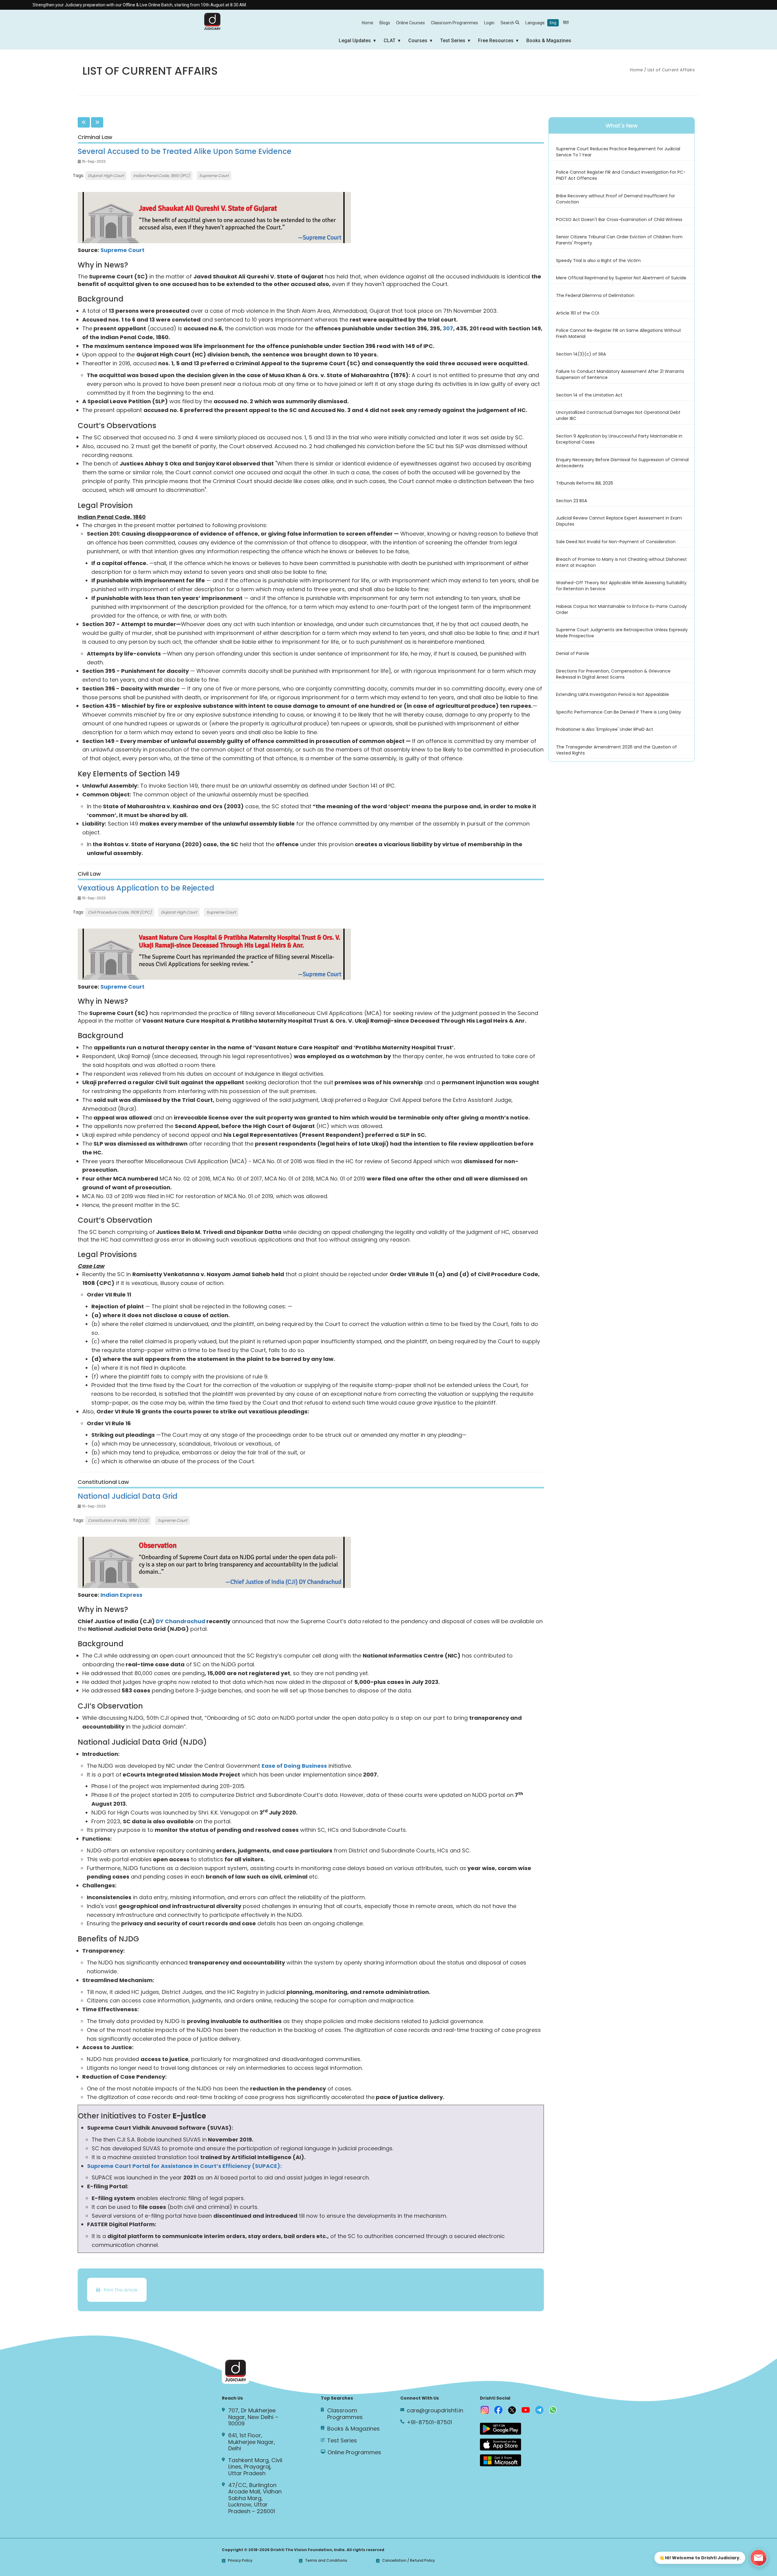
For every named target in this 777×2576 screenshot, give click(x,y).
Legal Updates (355, 41)
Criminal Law (95, 137)
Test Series (453, 41)
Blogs (385, 23)
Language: (547, 23)
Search (507, 23)
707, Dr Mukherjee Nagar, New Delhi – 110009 (253, 2417)
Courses (418, 41)
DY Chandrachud (181, 1621)
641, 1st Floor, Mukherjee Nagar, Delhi (252, 2442)
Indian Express (121, 1595)
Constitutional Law (103, 1482)
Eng (553, 23)
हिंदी (566, 23)
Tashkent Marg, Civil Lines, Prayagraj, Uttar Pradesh (255, 2467)
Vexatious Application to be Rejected (146, 888)
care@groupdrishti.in (435, 2411)
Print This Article (119, 2290)
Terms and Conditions (326, 2561)
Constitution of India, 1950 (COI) (118, 1520)
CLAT (390, 41)
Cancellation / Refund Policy (409, 2561)
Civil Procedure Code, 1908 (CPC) (120, 912)
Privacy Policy (240, 2561)
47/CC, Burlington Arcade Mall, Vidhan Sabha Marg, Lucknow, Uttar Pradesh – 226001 (255, 2498)
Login (489, 23)
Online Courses (411, 23)
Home (368, 23)
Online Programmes (354, 2452)
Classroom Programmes (455, 23)
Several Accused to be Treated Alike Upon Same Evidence (185, 151)
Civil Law (89, 874)
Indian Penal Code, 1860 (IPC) (162, 176)
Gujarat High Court (106, 176)
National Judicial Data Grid (128, 1496)
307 (448, 328)
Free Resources (496, 41)
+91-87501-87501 (429, 2422)
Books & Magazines (549, 41)
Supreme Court (214, 176)
